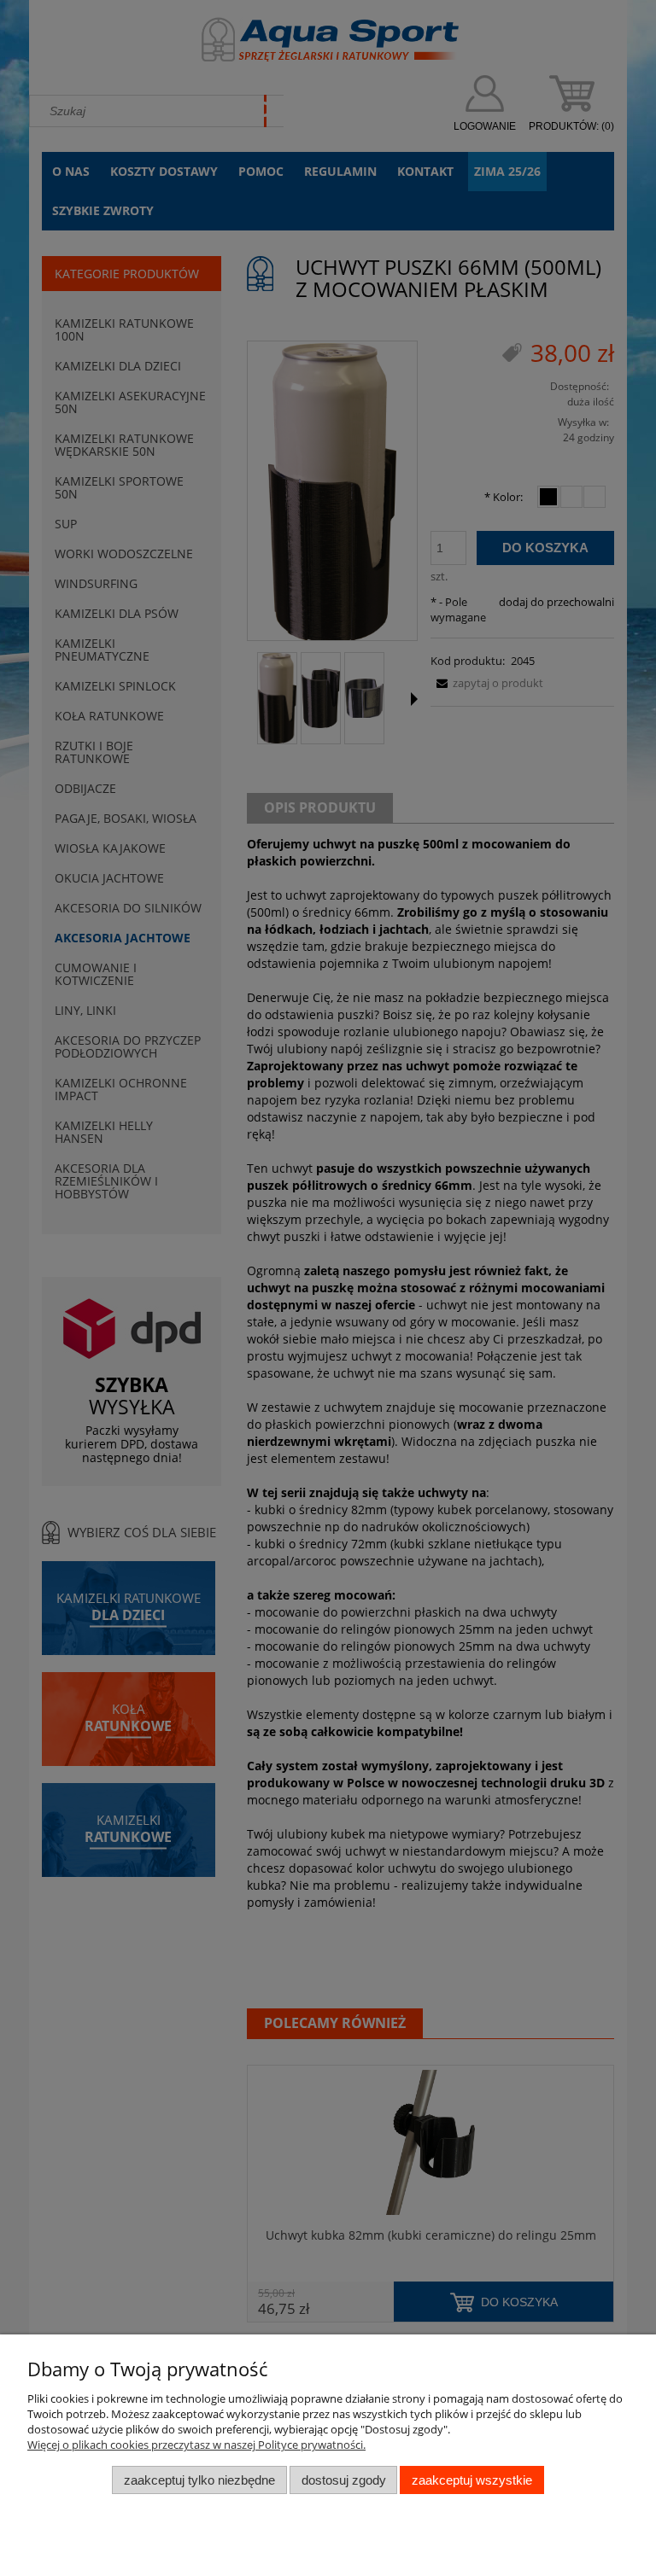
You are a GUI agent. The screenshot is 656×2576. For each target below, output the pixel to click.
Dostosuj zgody (344, 2480)
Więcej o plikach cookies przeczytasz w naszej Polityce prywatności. (196, 2445)
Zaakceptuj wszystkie (472, 2480)
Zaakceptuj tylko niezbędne (199, 2480)
